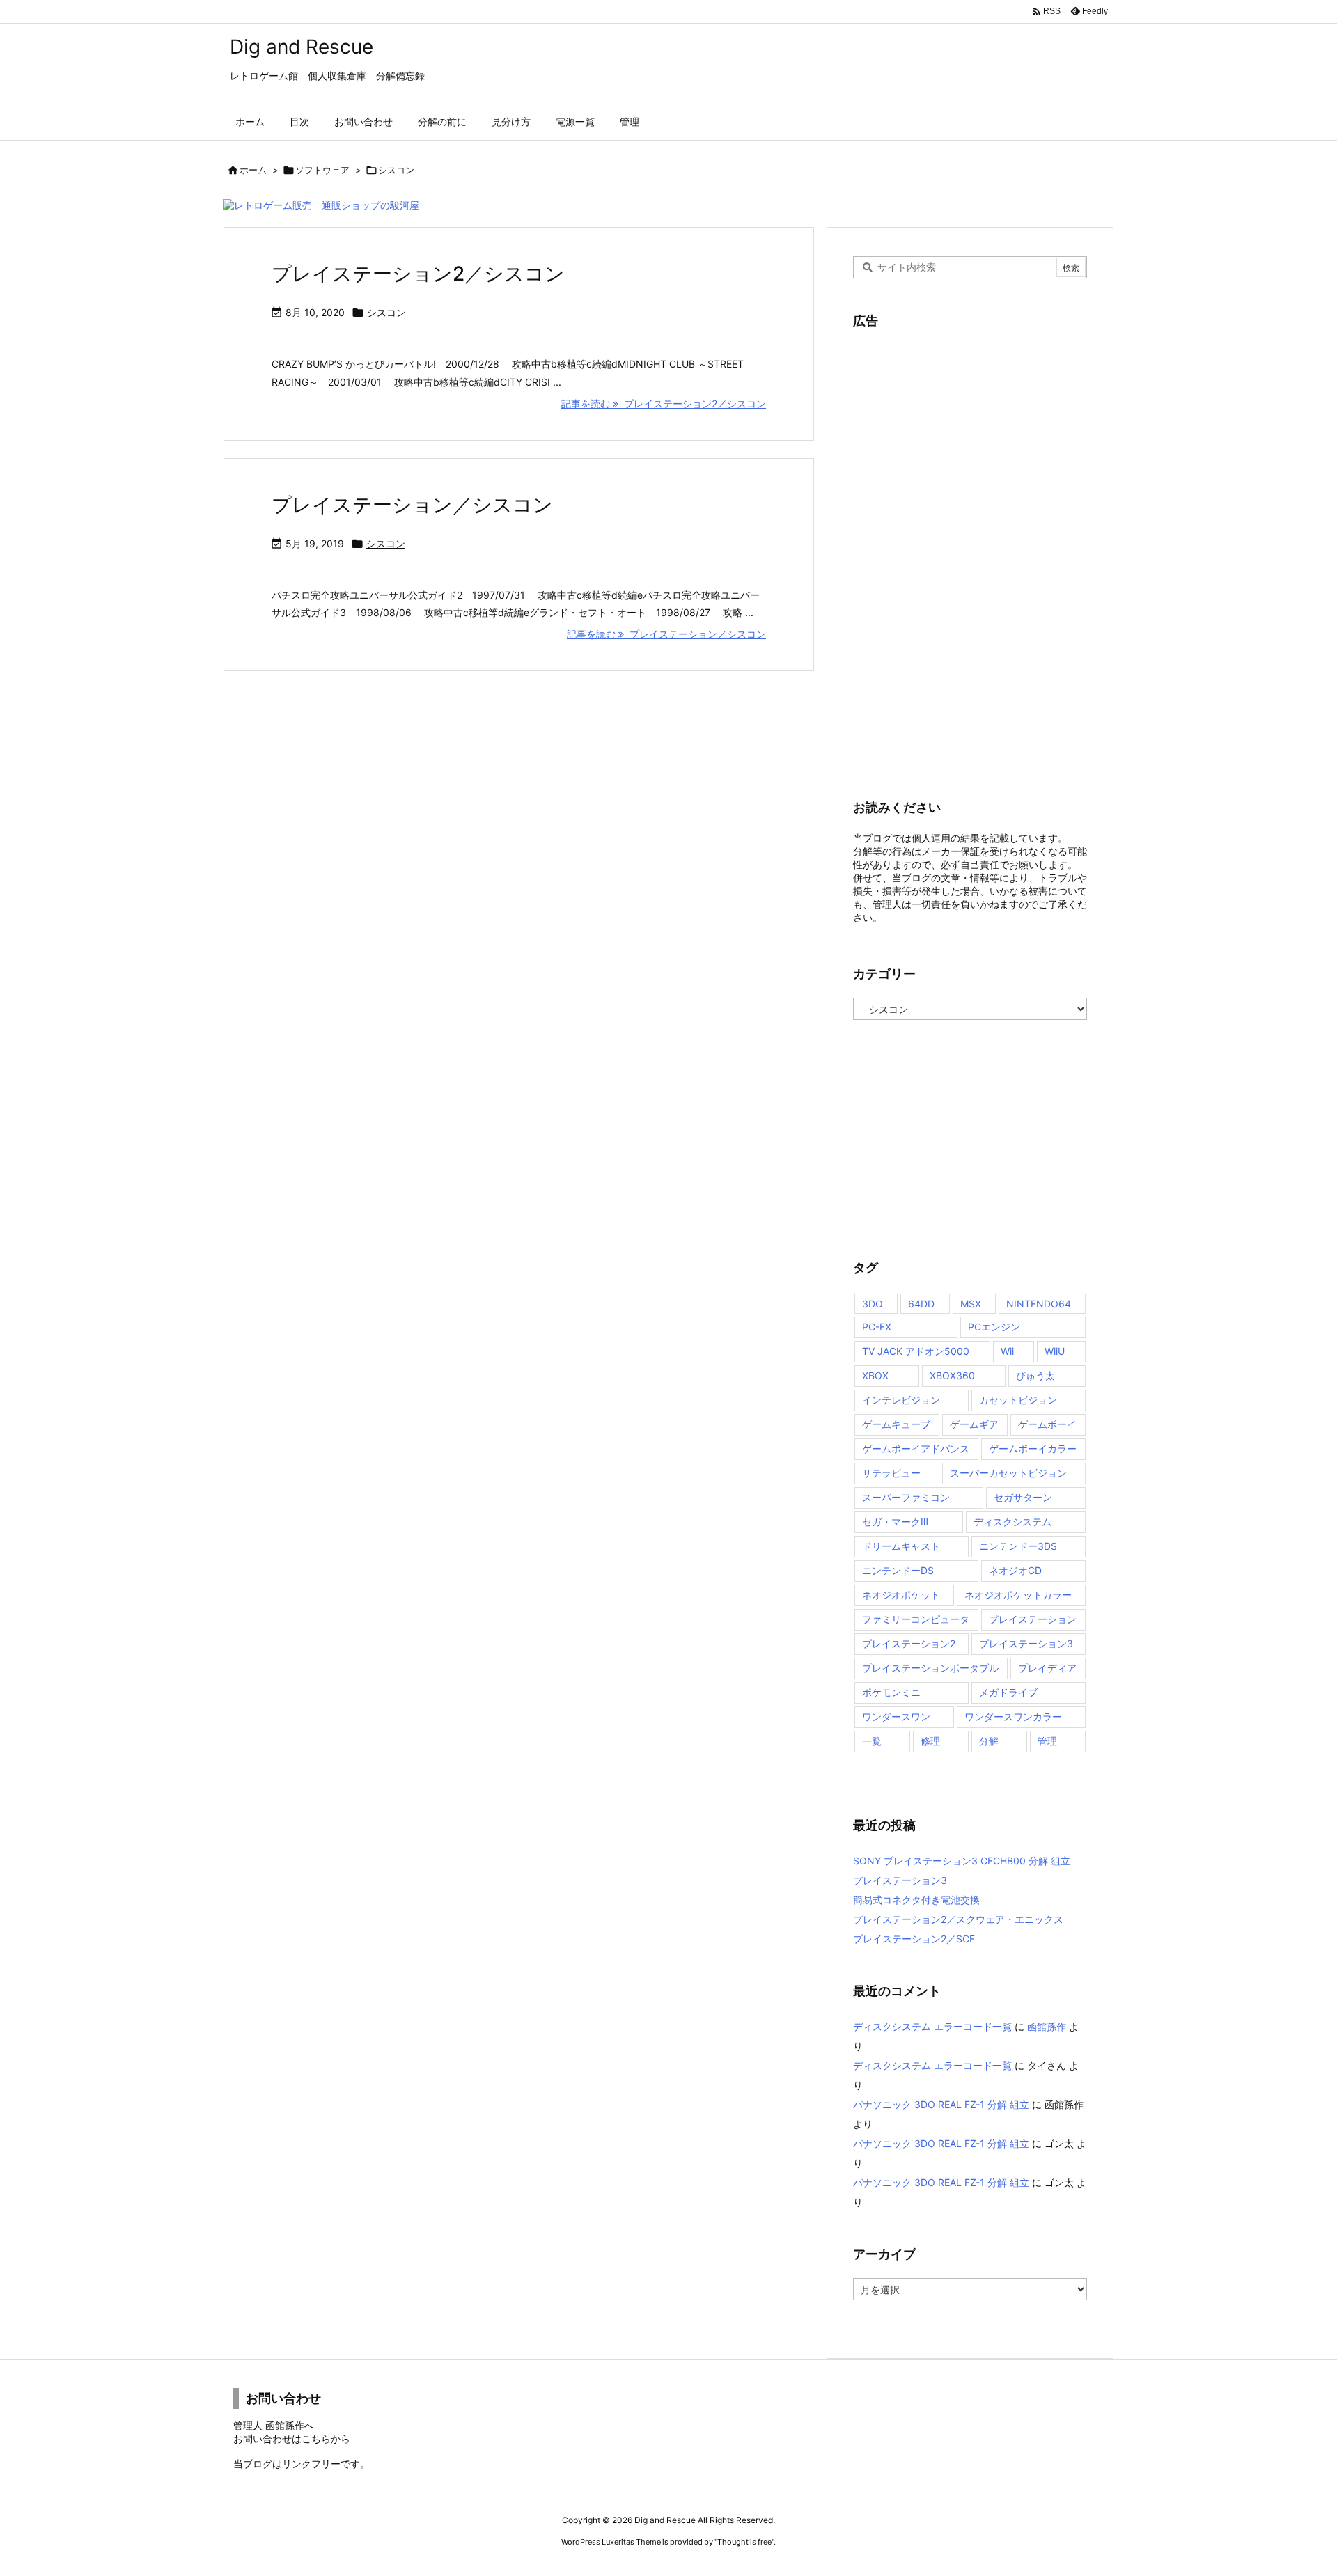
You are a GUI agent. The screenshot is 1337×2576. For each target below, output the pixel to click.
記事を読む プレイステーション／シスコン (666, 634)
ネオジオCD (1015, 1570)
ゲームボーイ (1047, 1424)
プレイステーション (1033, 1619)
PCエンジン (994, 1327)
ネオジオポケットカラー (1018, 1595)
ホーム (253, 170)
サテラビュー (891, 1473)
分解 (989, 1741)
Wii (1007, 1351)
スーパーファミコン (906, 1497)
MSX (971, 1304)
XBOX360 (952, 1375)
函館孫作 (1047, 2026)
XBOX (875, 1375)
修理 (930, 1741)
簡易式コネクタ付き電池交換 (916, 1900)
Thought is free (744, 2542)
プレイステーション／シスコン (412, 505)
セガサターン (1023, 1497)
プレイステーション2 (909, 1643)
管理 (1047, 1741)
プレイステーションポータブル (930, 1668)
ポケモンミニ (891, 1692)
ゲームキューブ (896, 1424)
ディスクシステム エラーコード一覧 (932, 2026)
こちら (316, 2438)
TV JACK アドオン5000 (916, 1351)
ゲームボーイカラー (1033, 1448)
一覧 (872, 1741)
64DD (921, 1304)
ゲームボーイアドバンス (916, 1448)
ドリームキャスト (901, 1546)
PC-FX (877, 1327)
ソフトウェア (322, 170)
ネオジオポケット (901, 1595)
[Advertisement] (957, 554)
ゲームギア (974, 1424)
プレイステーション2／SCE (914, 1939)
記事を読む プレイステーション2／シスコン (664, 403)
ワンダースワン (896, 1717)
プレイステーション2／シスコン (418, 274)
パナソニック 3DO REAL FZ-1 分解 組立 (941, 2104)
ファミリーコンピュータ (916, 1619)
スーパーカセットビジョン (1008, 1473)
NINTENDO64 (1039, 1304)
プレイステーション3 (1026, 1643)
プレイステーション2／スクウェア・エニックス (958, 1919)
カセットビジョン (1018, 1400)
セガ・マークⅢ (895, 1522)
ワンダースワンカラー (1013, 1717)
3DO (873, 1304)
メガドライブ (1008, 1692)
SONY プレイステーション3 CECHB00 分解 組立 (962, 1861)
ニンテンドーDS (898, 1570)
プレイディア (1047, 1668)
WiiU (1055, 1351)
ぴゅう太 (1035, 1375)
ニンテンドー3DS (1018, 1546)
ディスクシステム (1012, 1522)
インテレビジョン (901, 1400)
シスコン (386, 312)
